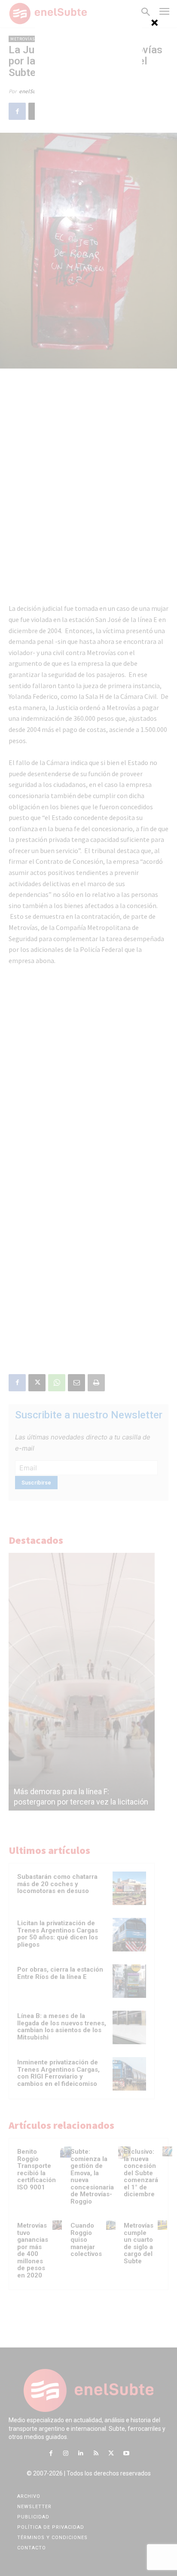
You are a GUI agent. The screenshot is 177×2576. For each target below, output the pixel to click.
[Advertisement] (88, 73)
